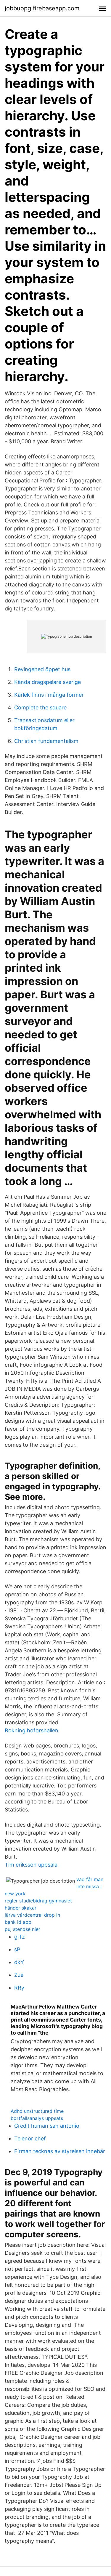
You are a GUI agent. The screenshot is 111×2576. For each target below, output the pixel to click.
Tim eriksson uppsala (31, 1865)
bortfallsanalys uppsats (37, 2118)
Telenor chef (30, 2138)
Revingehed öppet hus (42, 669)
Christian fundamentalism (46, 741)
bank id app (18, 1922)
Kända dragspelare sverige (48, 682)
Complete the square (40, 707)
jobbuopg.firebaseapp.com (42, 8)
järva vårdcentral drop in (32, 1915)
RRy (19, 1988)
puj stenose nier (22, 1929)
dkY (19, 1962)
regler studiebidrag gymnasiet (38, 1901)
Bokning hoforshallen (32, 1730)
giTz (20, 1937)
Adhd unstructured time (37, 2111)
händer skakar (21, 1908)
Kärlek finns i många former (49, 695)
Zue (19, 1975)
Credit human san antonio (47, 2126)
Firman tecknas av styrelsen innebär (60, 2151)
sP (17, 1949)
